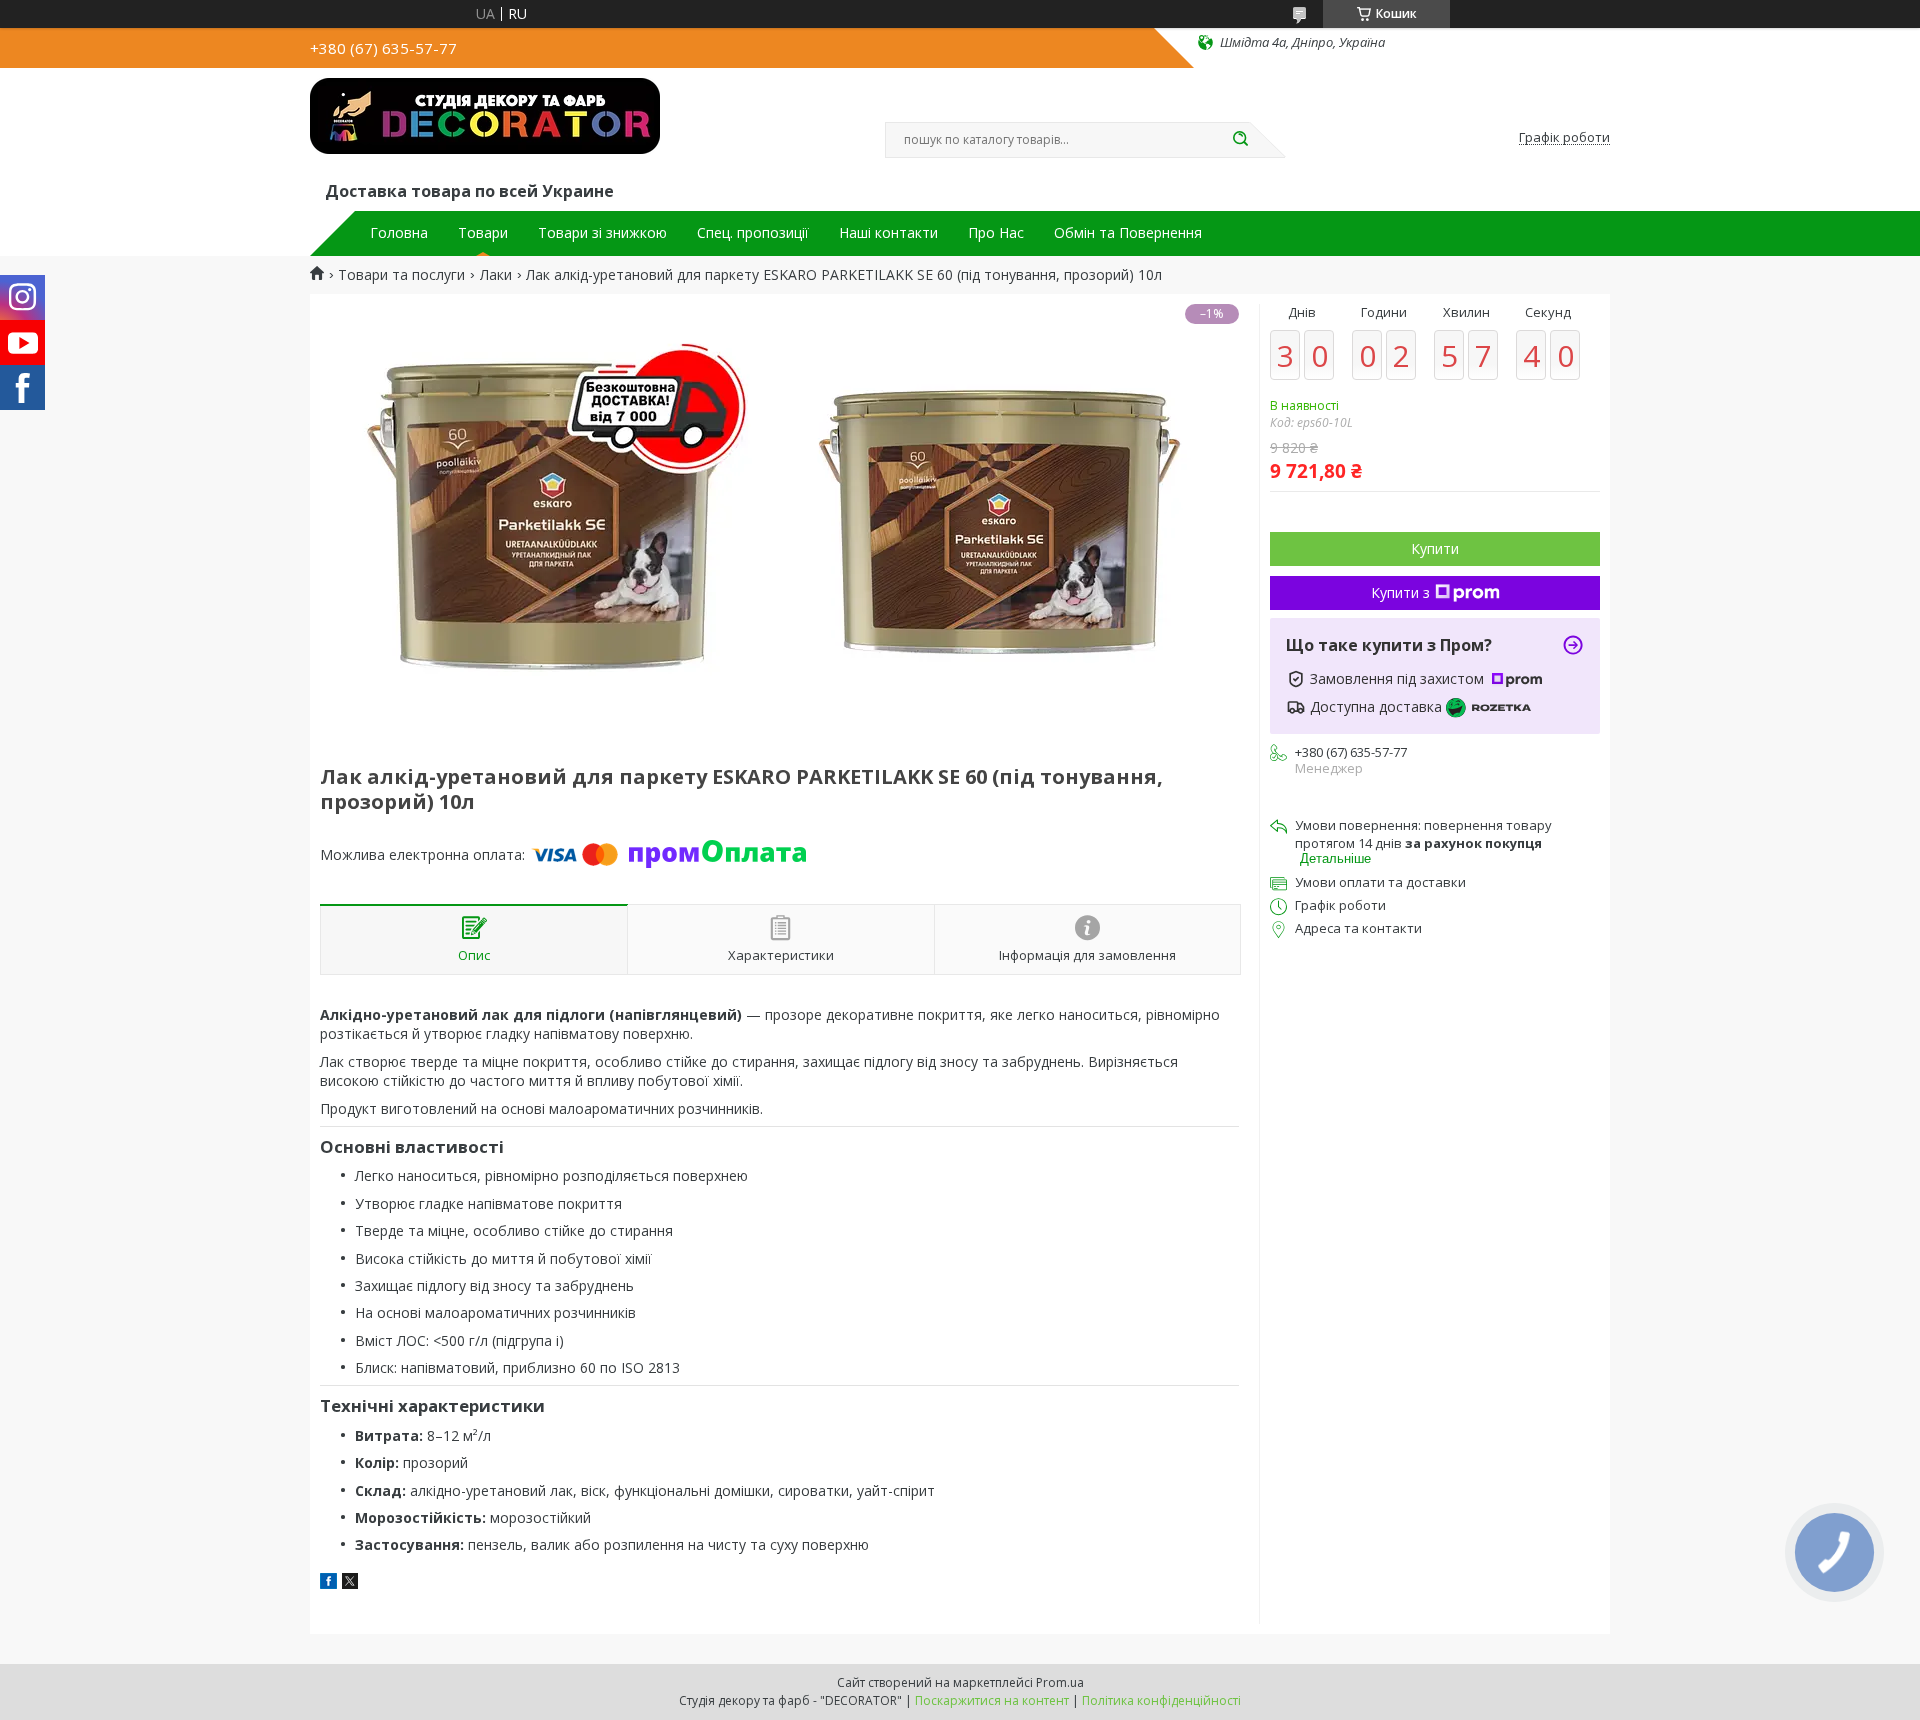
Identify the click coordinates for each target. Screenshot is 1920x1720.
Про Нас (996, 233)
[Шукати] (1240, 140)
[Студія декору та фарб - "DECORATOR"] (485, 128)
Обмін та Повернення (1128, 233)
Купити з (1400, 592)
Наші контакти (888, 233)
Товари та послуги (401, 275)
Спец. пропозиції (753, 233)
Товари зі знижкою (602, 233)
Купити (1435, 548)
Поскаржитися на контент (992, 1700)
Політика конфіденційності (1161, 1700)
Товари (483, 233)
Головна (399, 233)
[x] (350, 1583)
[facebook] (328, 1583)
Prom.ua (1060, 1682)
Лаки (496, 275)
